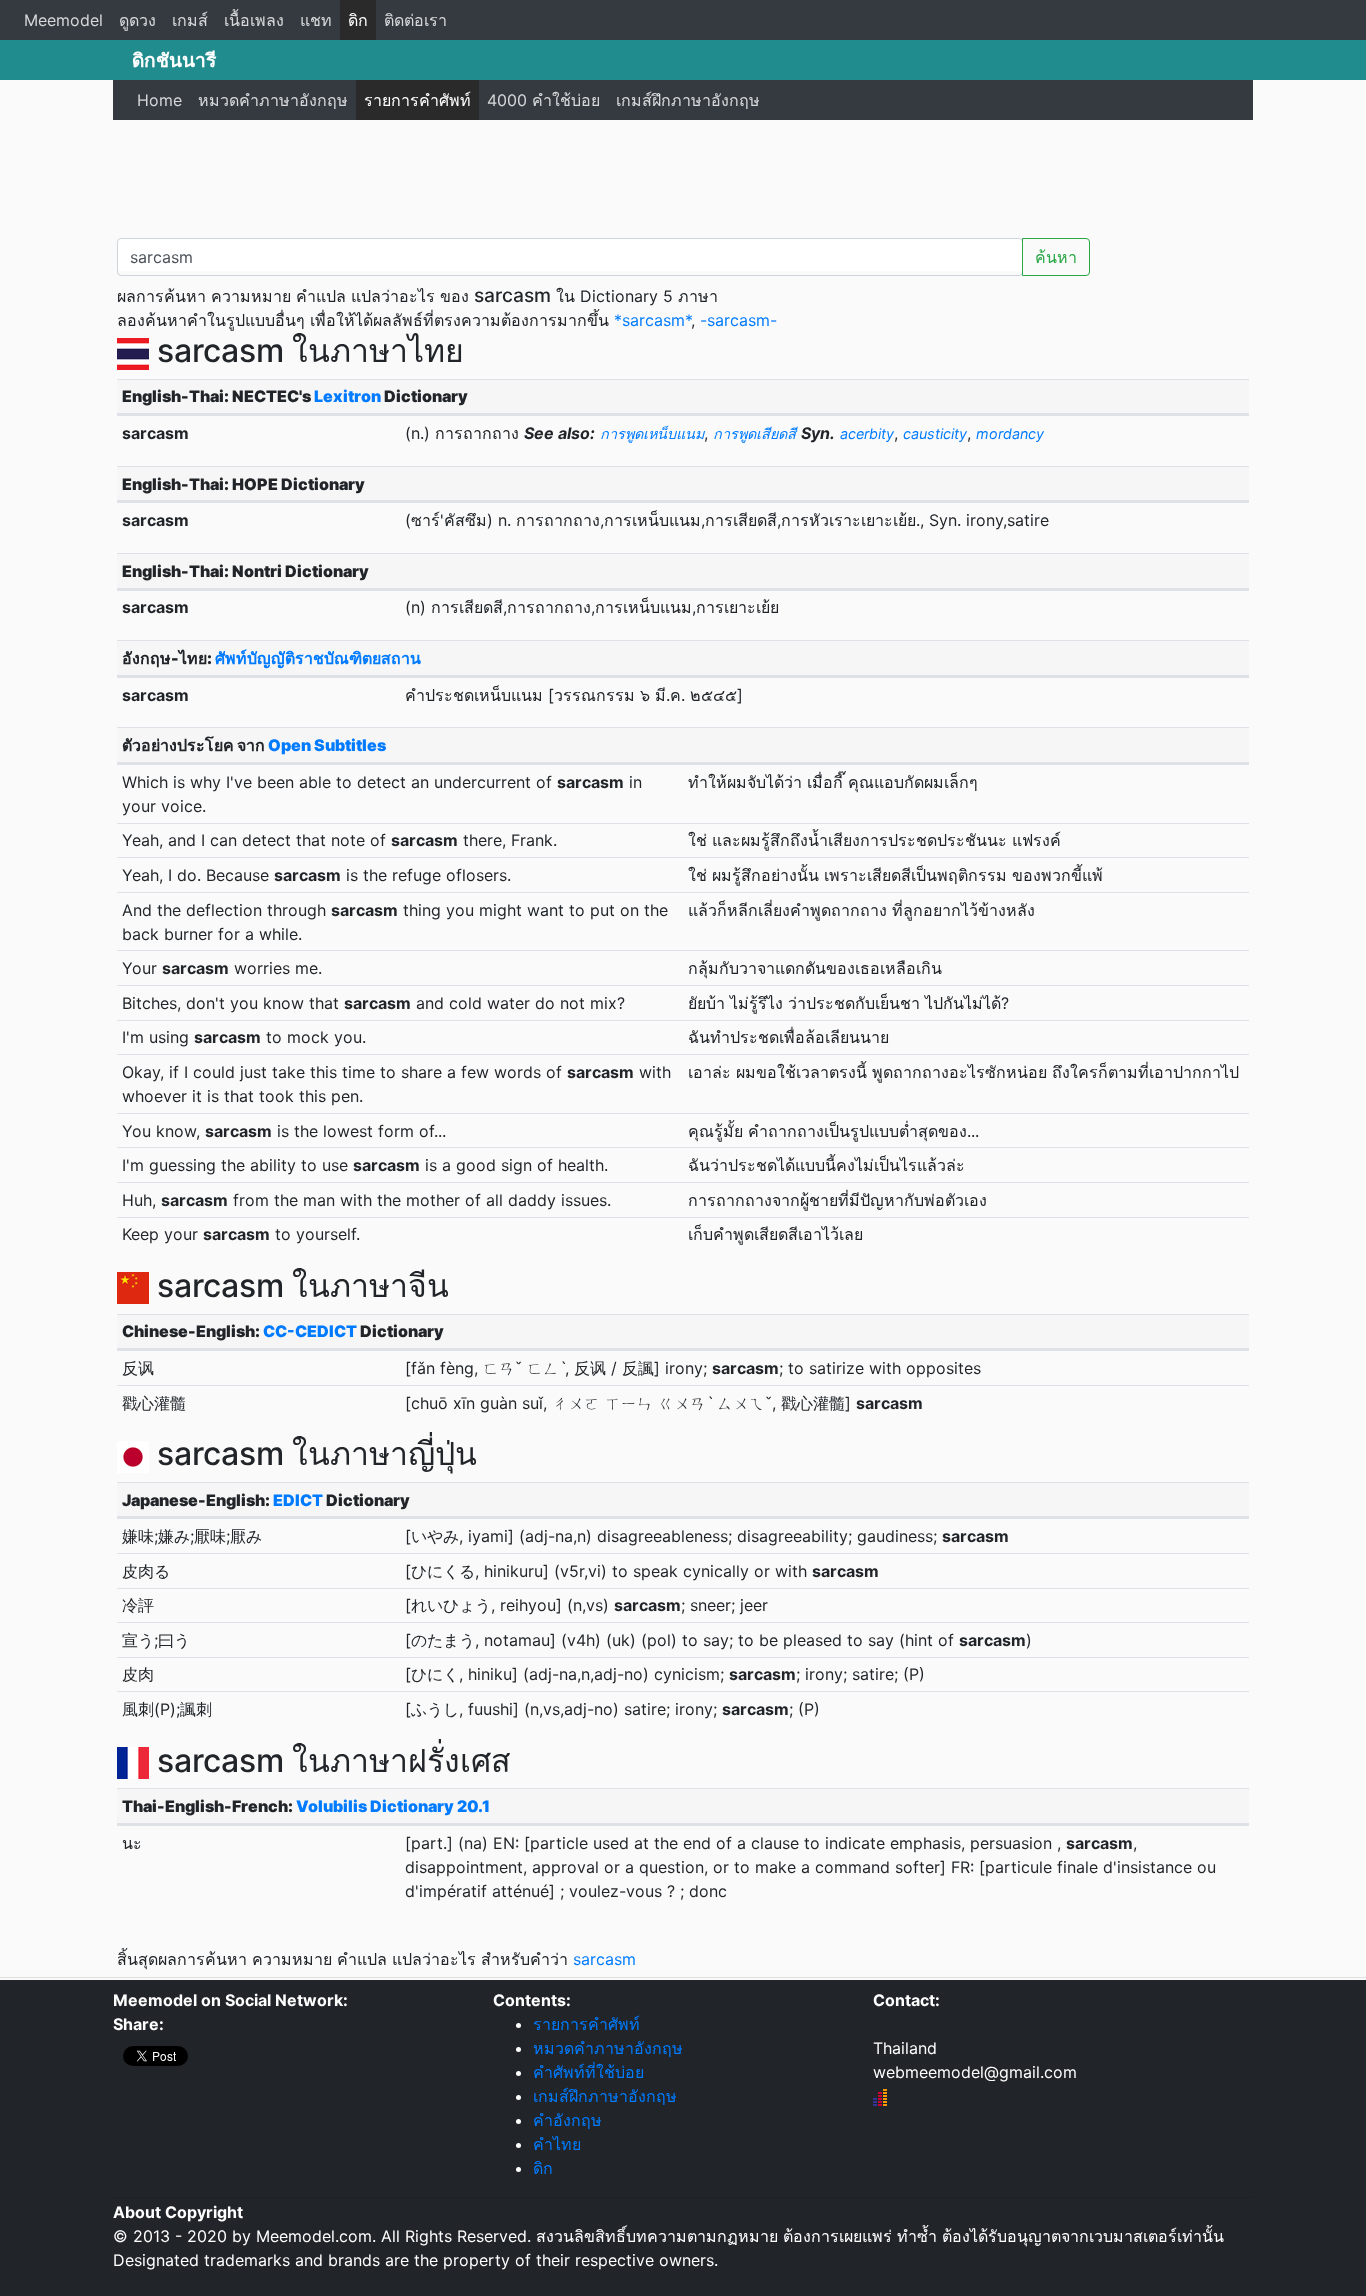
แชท (316, 20)
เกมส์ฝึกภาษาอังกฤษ (688, 100)
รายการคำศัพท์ (417, 100)
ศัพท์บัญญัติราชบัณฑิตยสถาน (318, 658)
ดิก (358, 20)
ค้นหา (1056, 257)
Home (159, 100)
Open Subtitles (327, 745)
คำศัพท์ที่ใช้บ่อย (588, 2072)
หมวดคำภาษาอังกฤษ (273, 100)
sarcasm (604, 1959)
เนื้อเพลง (254, 20)
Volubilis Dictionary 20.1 (393, 1806)
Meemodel (63, 20)
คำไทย (557, 2144)
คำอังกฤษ (567, 2120)
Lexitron (347, 396)
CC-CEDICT (310, 1331)
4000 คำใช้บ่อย (543, 100)
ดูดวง (137, 20)
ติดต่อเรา (415, 20)
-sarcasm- (738, 320)
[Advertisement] (683, 175)
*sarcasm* (652, 320)
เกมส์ (190, 20)
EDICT (298, 1500)
